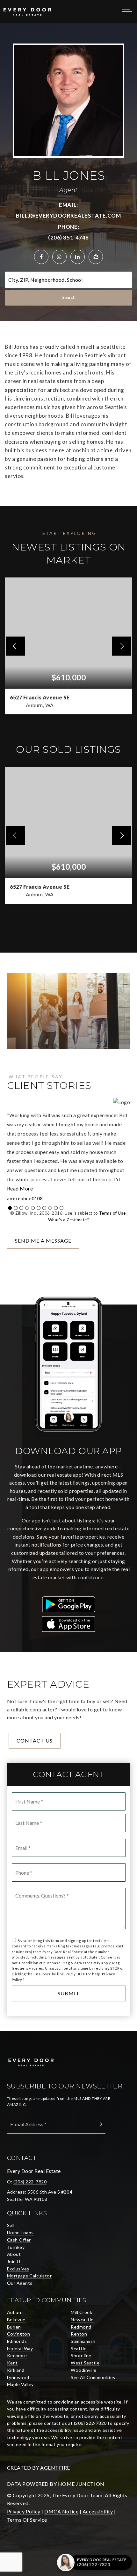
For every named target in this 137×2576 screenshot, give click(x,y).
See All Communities (93, 2377)
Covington (19, 2334)
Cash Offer (19, 2240)
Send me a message (43, 1241)
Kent (12, 2363)
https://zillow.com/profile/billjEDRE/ (96, 257)
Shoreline (81, 2355)
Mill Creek (81, 2312)
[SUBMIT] (100, 2124)
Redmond (81, 2327)
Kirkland (16, 2370)
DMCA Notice (61, 2511)
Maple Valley (20, 2384)
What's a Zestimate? (69, 1220)
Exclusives (18, 2269)
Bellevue (16, 2320)
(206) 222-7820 (30, 2182)
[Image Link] (69, 1604)
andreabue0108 (25, 1199)
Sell (11, 2225)
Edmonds (17, 2341)
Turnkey (16, 2247)
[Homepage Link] (27, 11)
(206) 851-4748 (68, 237)
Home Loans (20, 2232)
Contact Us (35, 1740)
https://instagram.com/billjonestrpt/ (59, 257)
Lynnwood (18, 2377)
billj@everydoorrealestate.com (68, 216)
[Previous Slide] (15, 646)
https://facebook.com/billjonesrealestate (41, 257)
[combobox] (9, 280)
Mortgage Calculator (29, 2276)
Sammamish (83, 2341)
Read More (20, 1188)
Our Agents (20, 2283)
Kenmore (17, 2355)
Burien (14, 2327)
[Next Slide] (122, 646)
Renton (79, 2334)
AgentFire (55, 2468)
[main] (68, 1027)
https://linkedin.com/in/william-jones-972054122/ (78, 257)
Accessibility (98, 2511)
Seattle (79, 2348)
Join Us (15, 2261)
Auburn (15, 2312)
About (14, 2254)
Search (69, 297)
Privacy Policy (24, 2511)
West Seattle (85, 2363)
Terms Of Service (27, 2520)
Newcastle (82, 2320)
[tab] (10, 1208)
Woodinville (84, 2370)
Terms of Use (112, 1213)
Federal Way (20, 2348)
